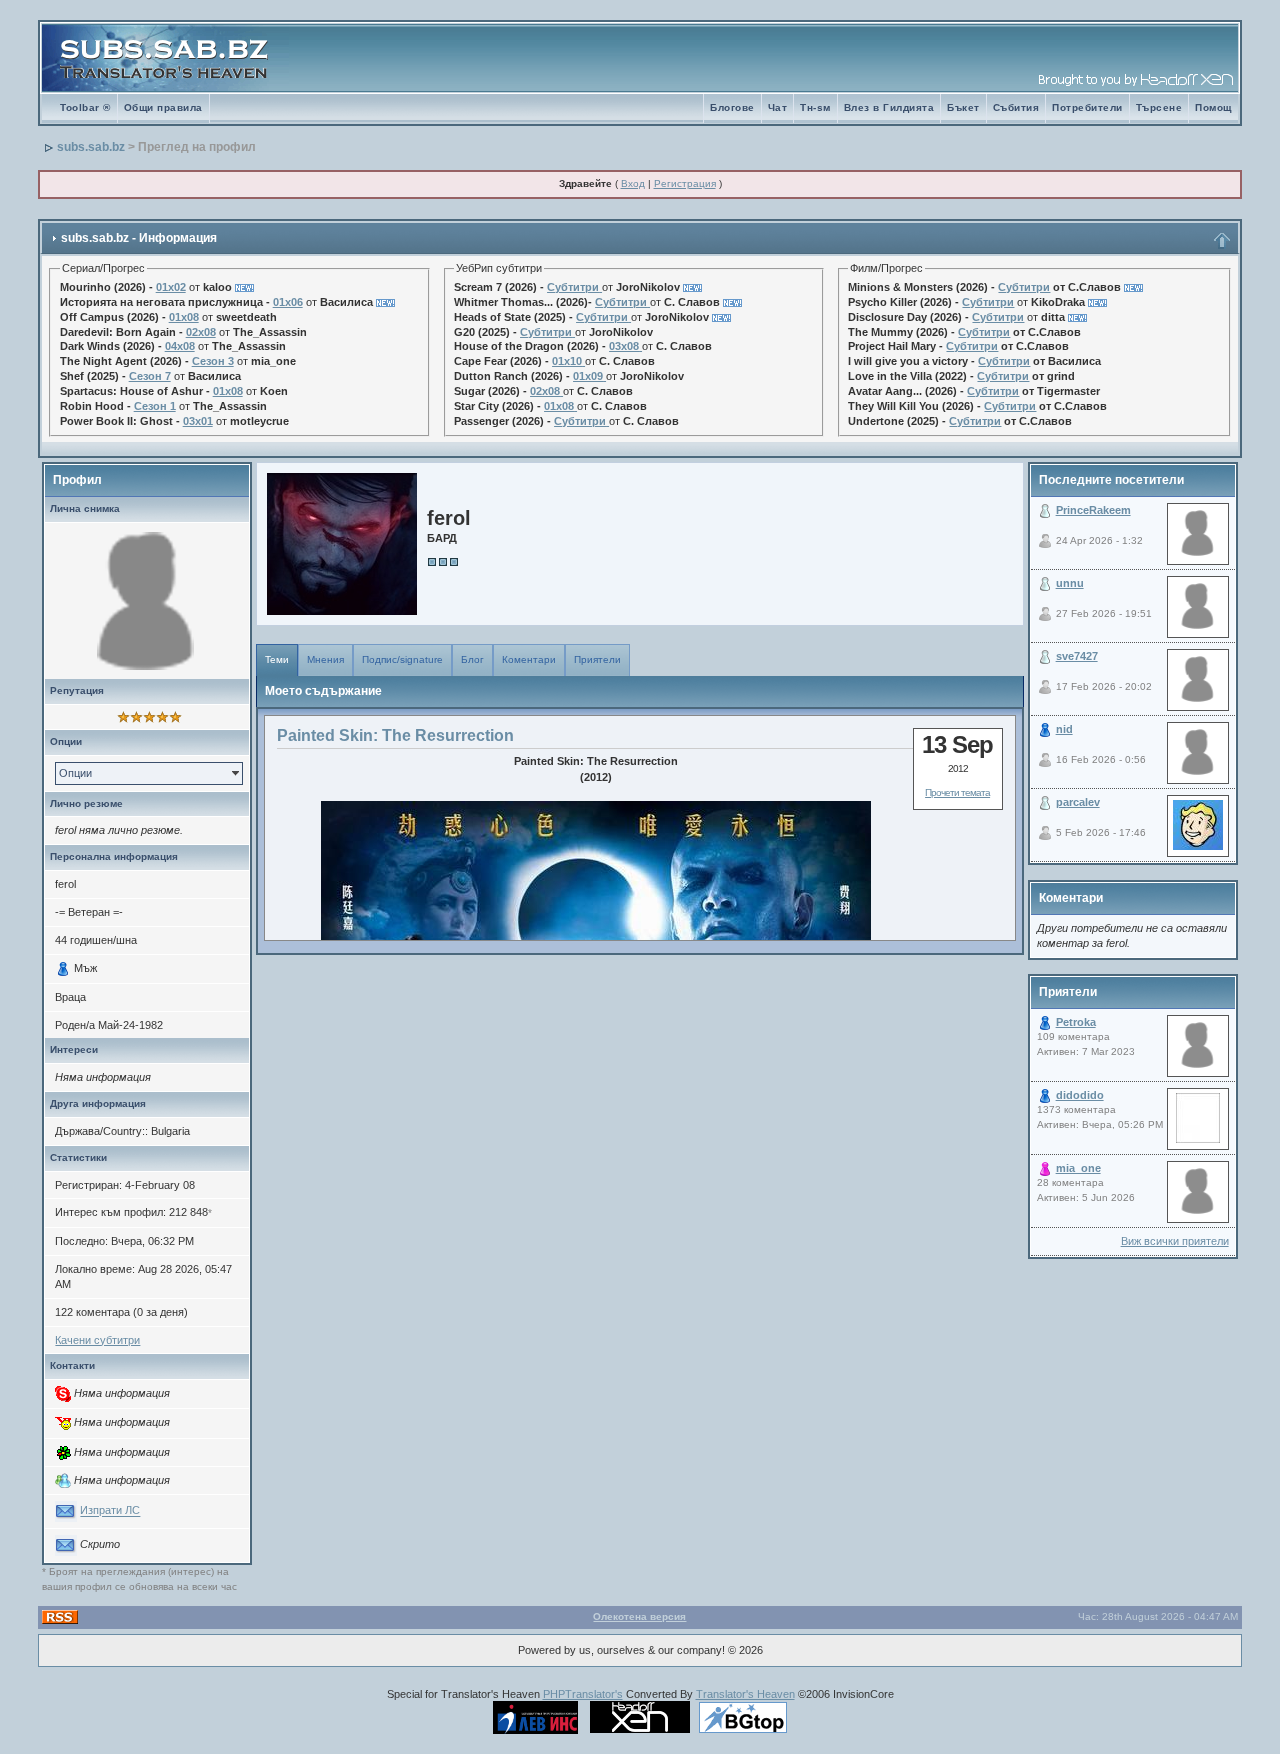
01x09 (588, 376)
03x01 (198, 421)
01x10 (567, 361)
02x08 (201, 332)
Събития (1016, 107)
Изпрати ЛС (110, 1511)
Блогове (732, 107)
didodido (1080, 1095)
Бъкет (963, 107)
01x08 (184, 317)
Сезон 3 (213, 361)
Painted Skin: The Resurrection (395, 735)
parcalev (1078, 802)
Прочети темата (957, 792)
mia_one (1078, 1168)
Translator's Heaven (745, 1694)
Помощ (1213, 107)
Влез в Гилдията (889, 107)
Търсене (1159, 107)
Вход (633, 183)
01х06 (288, 302)
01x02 (171, 287)
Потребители (1087, 107)
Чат (778, 107)
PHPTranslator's (583, 1694)
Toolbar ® (85, 107)
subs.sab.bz (91, 147)
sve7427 (1077, 656)
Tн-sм (815, 107)
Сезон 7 (150, 376)
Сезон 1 (155, 406)
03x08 (624, 346)
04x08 (180, 346)
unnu (1070, 583)
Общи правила (163, 107)
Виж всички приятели (1175, 1241)
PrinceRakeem (1093, 510)
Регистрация (685, 183)
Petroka (1076, 1022)
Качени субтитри (97, 1340)
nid (1064, 729)
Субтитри (573, 287)
